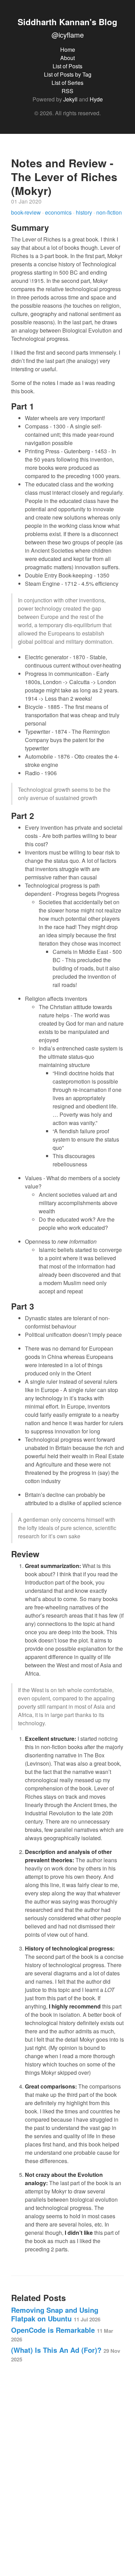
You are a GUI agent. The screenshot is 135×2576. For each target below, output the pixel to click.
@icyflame (68, 35)
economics (59, 212)
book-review (27, 212)
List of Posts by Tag (68, 74)
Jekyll (70, 99)
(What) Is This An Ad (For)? (66, 2354)
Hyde (96, 99)
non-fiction (109, 212)
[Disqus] (67, 2466)
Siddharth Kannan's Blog (67, 22)
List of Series (67, 83)
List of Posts (67, 66)
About (67, 58)
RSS (67, 91)
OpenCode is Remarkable (62, 2334)
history (85, 212)
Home (68, 50)
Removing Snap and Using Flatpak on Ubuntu (56, 2314)
